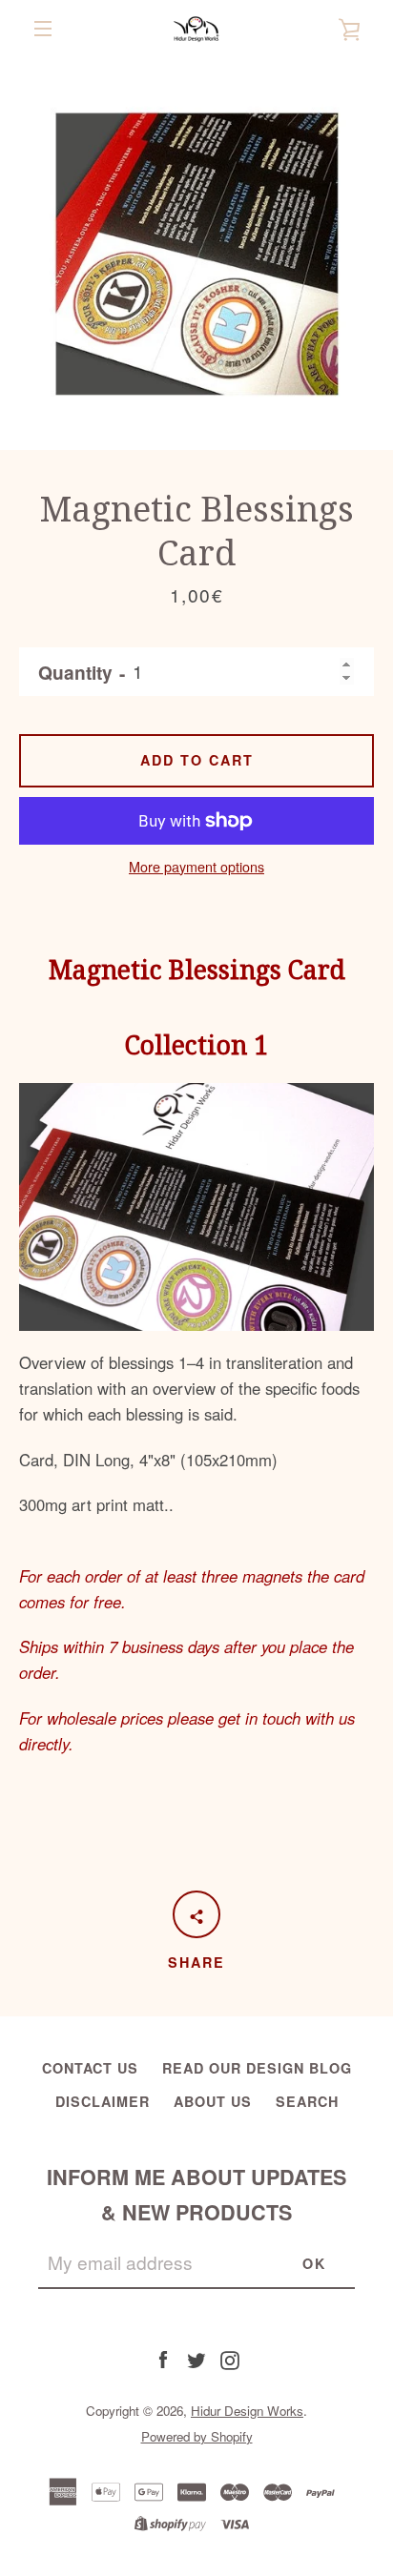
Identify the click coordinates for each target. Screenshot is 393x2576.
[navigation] (43, 29)
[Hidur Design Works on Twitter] (196, 2359)
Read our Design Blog (257, 2068)
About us (213, 2101)
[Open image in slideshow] (196, 254)
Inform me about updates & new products (196, 2195)
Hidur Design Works (247, 2411)
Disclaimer (103, 2101)
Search (307, 2101)
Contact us (90, 2068)
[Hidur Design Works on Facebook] (163, 2359)
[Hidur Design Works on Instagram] (230, 2359)
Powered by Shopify (197, 2436)
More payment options (196, 866)
